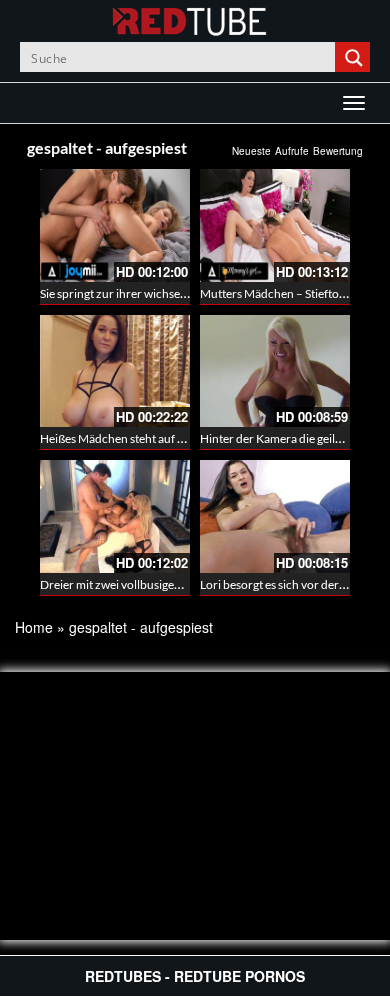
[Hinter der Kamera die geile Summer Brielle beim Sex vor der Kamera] (275, 371)
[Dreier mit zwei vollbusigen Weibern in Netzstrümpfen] (115, 516)
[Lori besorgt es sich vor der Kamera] (275, 516)
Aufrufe (292, 151)
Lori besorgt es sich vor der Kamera (291, 584)
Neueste (251, 151)
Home (34, 627)
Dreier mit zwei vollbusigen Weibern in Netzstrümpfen (181, 584)
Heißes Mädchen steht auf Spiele (124, 438)
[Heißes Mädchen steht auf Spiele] (115, 371)
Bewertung (338, 151)
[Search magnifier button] (355, 57)
